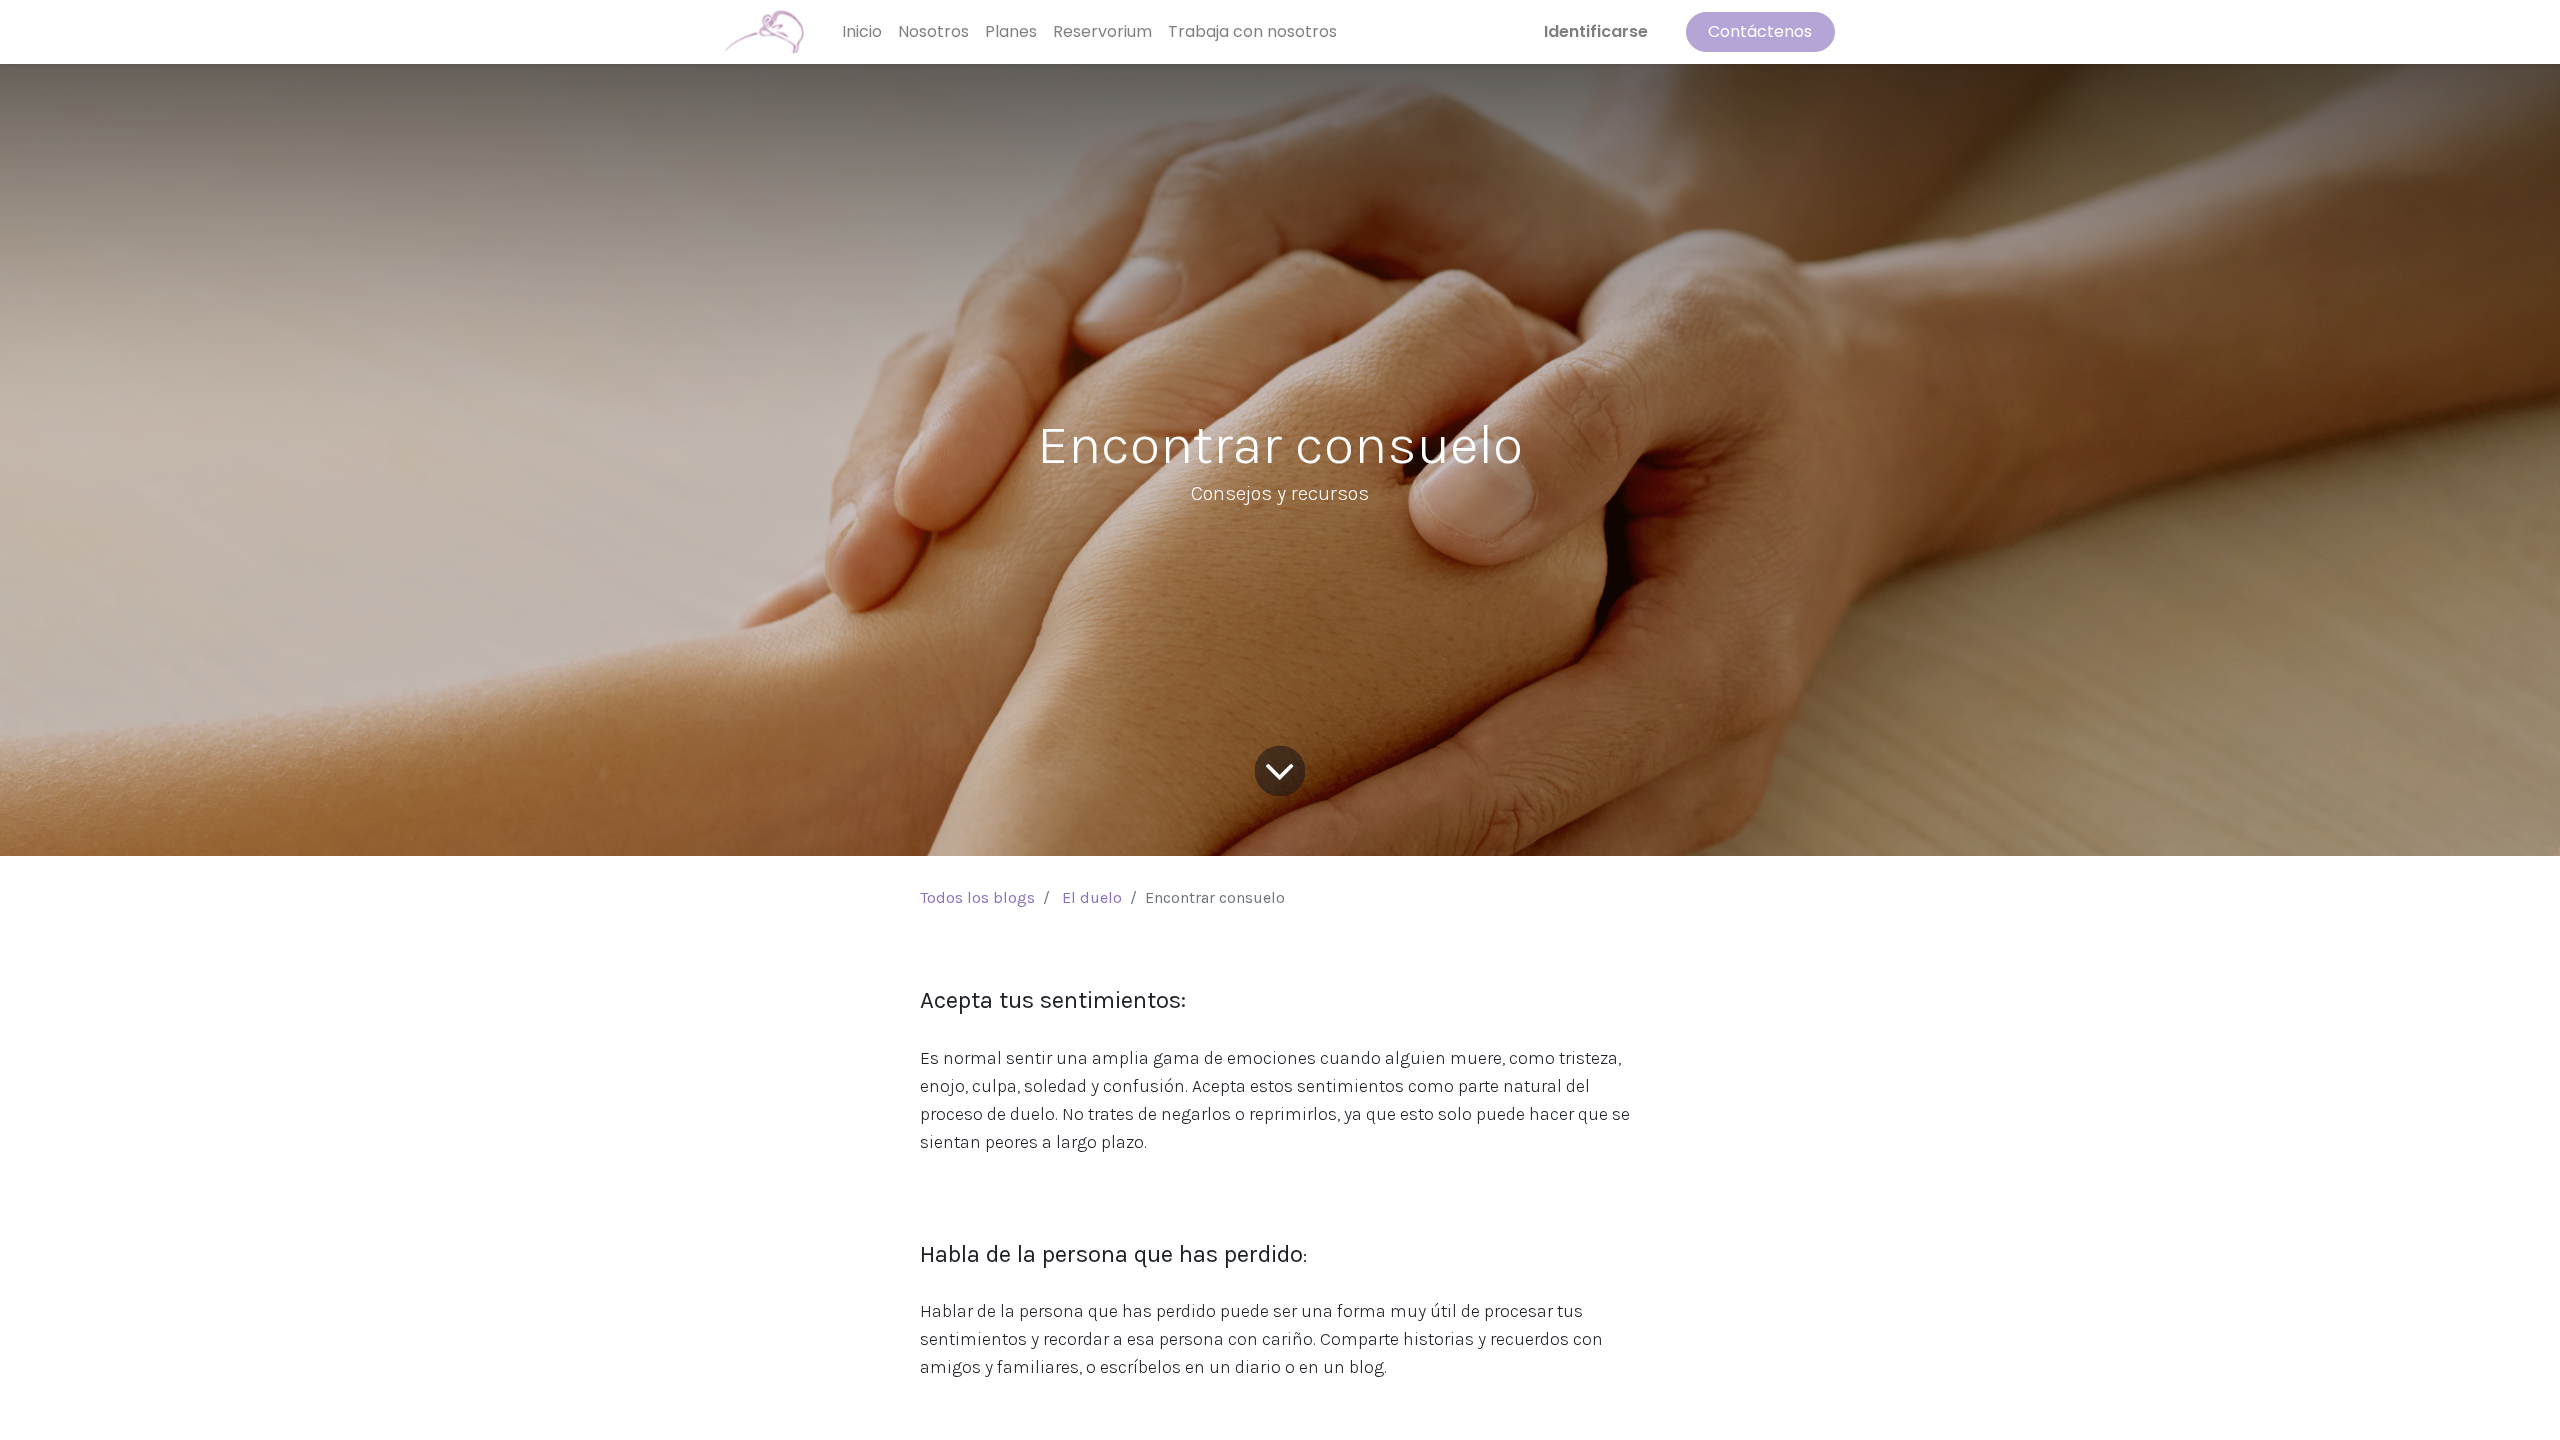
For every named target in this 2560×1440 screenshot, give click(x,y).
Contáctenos (1760, 31)
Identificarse (1596, 31)
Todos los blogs (977, 897)
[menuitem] (862, 32)
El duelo (1092, 897)
